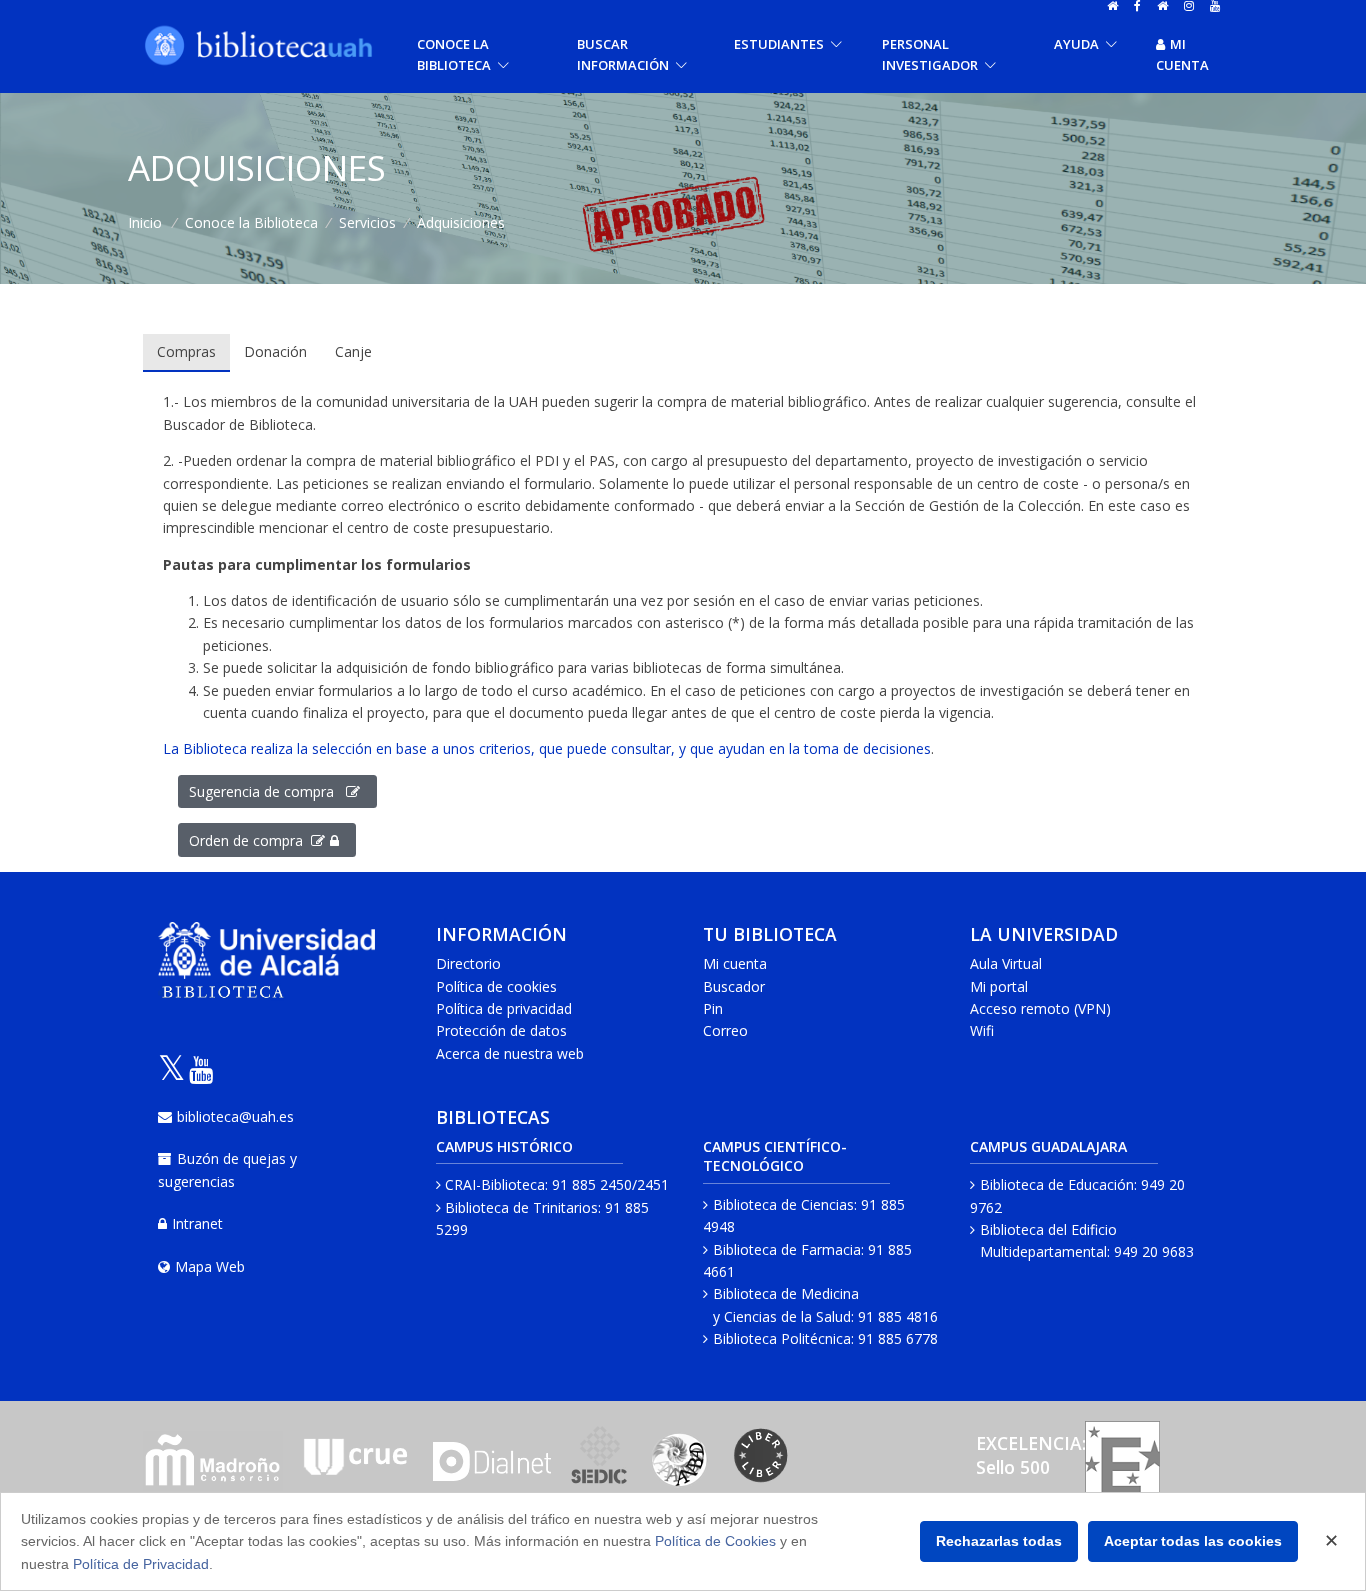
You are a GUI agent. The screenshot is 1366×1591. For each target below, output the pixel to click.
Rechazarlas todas (999, 1541)
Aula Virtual (1006, 963)
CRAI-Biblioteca (495, 1184)
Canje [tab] (353, 351)
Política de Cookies (715, 1541)
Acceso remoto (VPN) (1040, 1008)
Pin (713, 1008)
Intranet (197, 1223)
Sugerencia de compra (267, 791)
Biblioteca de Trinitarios (521, 1207)
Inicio (145, 222)
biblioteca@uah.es (235, 1116)
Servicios (367, 222)
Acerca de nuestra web (510, 1053)
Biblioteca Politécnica (782, 1338)
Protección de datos (501, 1030)
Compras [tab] (186, 351)
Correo (725, 1030)
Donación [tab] (275, 351)
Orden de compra (250, 840)
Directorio (468, 963)
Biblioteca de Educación (1057, 1184)
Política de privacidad (504, 1008)
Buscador (734, 986)
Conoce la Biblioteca (251, 222)
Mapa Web (210, 1266)
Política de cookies (496, 986)
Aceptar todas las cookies (1193, 1541)
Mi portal (999, 986)
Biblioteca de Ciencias (783, 1204)
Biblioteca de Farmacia (787, 1249)
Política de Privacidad (141, 1564)
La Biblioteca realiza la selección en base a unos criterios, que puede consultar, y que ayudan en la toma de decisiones (547, 748)
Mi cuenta (1182, 54)
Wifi (982, 1030)
